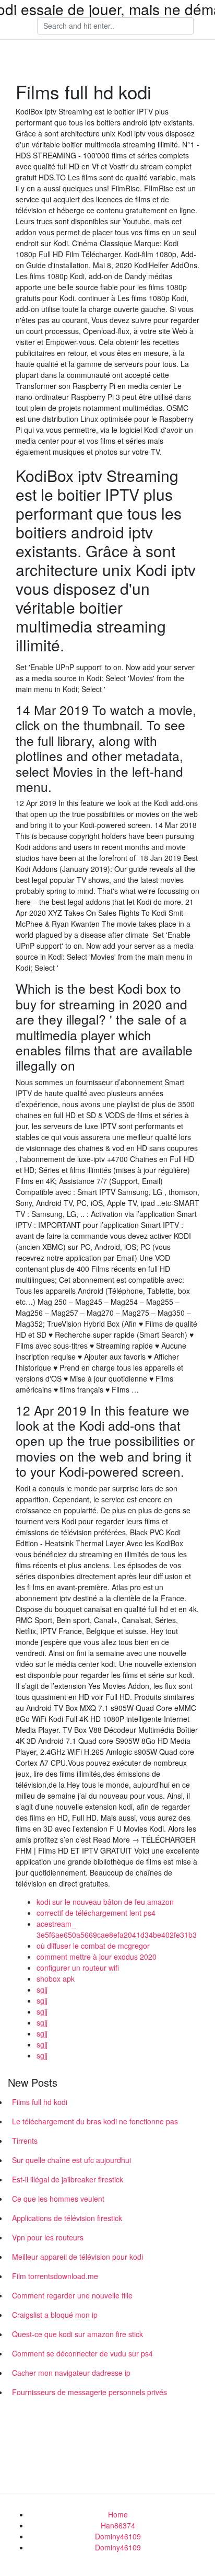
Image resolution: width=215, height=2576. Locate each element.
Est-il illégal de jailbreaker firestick (68, 2179)
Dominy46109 (118, 2536)
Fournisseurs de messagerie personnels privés (89, 2392)
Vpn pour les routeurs (48, 2237)
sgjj (42, 1989)
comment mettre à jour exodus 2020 (97, 1957)
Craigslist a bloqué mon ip (55, 2315)
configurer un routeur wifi (78, 1968)
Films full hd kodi (40, 2102)
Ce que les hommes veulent (58, 2199)
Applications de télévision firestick (67, 2218)
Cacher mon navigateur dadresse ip (71, 2373)
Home (118, 2514)
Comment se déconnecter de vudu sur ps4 (82, 2353)
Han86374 (118, 2525)
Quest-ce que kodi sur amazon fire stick (77, 2334)
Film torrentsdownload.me (55, 2276)
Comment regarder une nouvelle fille (72, 2295)
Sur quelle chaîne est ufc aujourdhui (71, 2160)
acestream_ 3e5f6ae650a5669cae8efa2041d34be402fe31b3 (117, 1929)
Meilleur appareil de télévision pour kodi (77, 2257)
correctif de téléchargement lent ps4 (96, 1913)
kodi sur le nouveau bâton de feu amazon (105, 1902)
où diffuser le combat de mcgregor (93, 1946)
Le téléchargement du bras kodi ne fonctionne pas (95, 2121)
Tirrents (25, 2141)
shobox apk (56, 1979)
